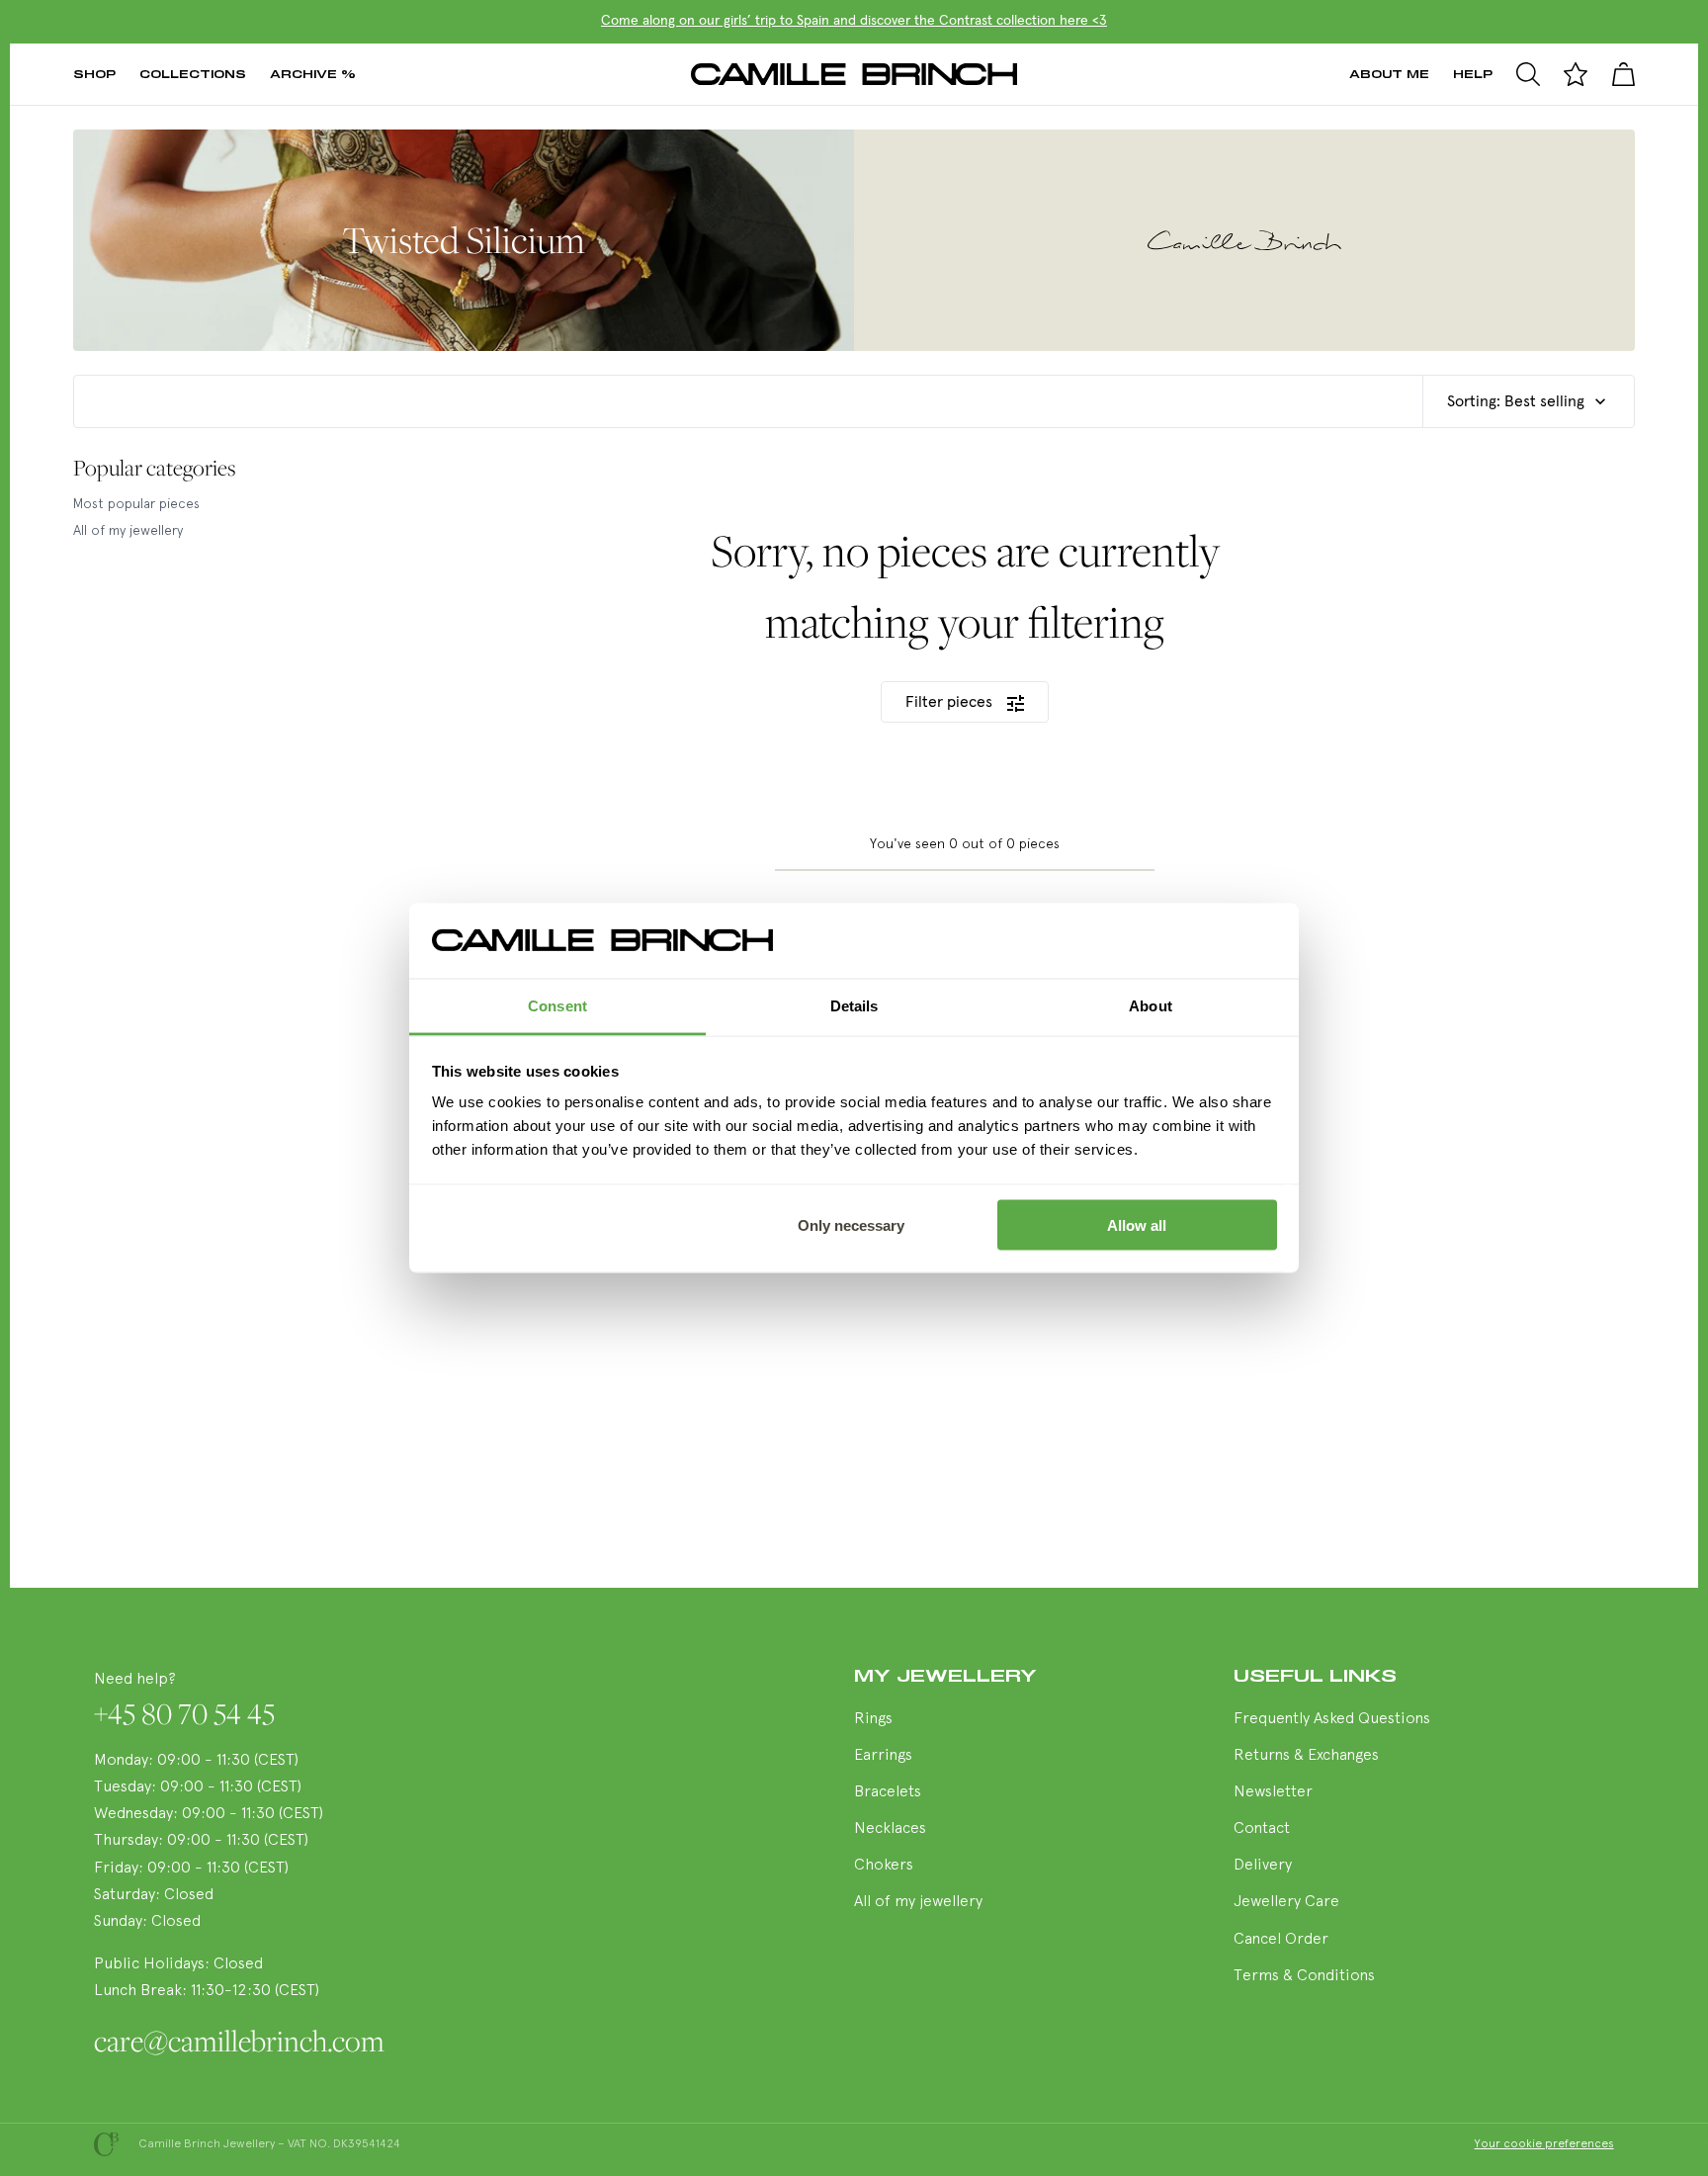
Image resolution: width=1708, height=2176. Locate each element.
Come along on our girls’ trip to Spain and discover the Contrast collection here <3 (854, 21)
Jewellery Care (1286, 1902)
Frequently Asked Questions (1332, 1719)
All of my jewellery (128, 531)
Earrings (883, 1756)
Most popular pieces (136, 505)
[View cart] (1623, 74)
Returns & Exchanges (1306, 1756)
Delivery (1263, 1866)
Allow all (1137, 1224)
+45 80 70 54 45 (184, 1713)
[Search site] (1528, 74)
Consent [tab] (557, 1006)
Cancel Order (1281, 1940)
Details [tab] (854, 1006)
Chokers (884, 1866)
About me (1389, 74)
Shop (94, 74)
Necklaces (890, 1829)
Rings (873, 1719)
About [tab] (1151, 1006)
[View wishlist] (1576, 74)
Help (1473, 74)
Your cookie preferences (1544, 2144)
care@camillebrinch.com (239, 2041)
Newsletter (1273, 1792)
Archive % (313, 74)
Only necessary (851, 1224)
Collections (193, 74)
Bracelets (888, 1792)
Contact (1262, 1829)
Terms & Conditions (1304, 1976)
